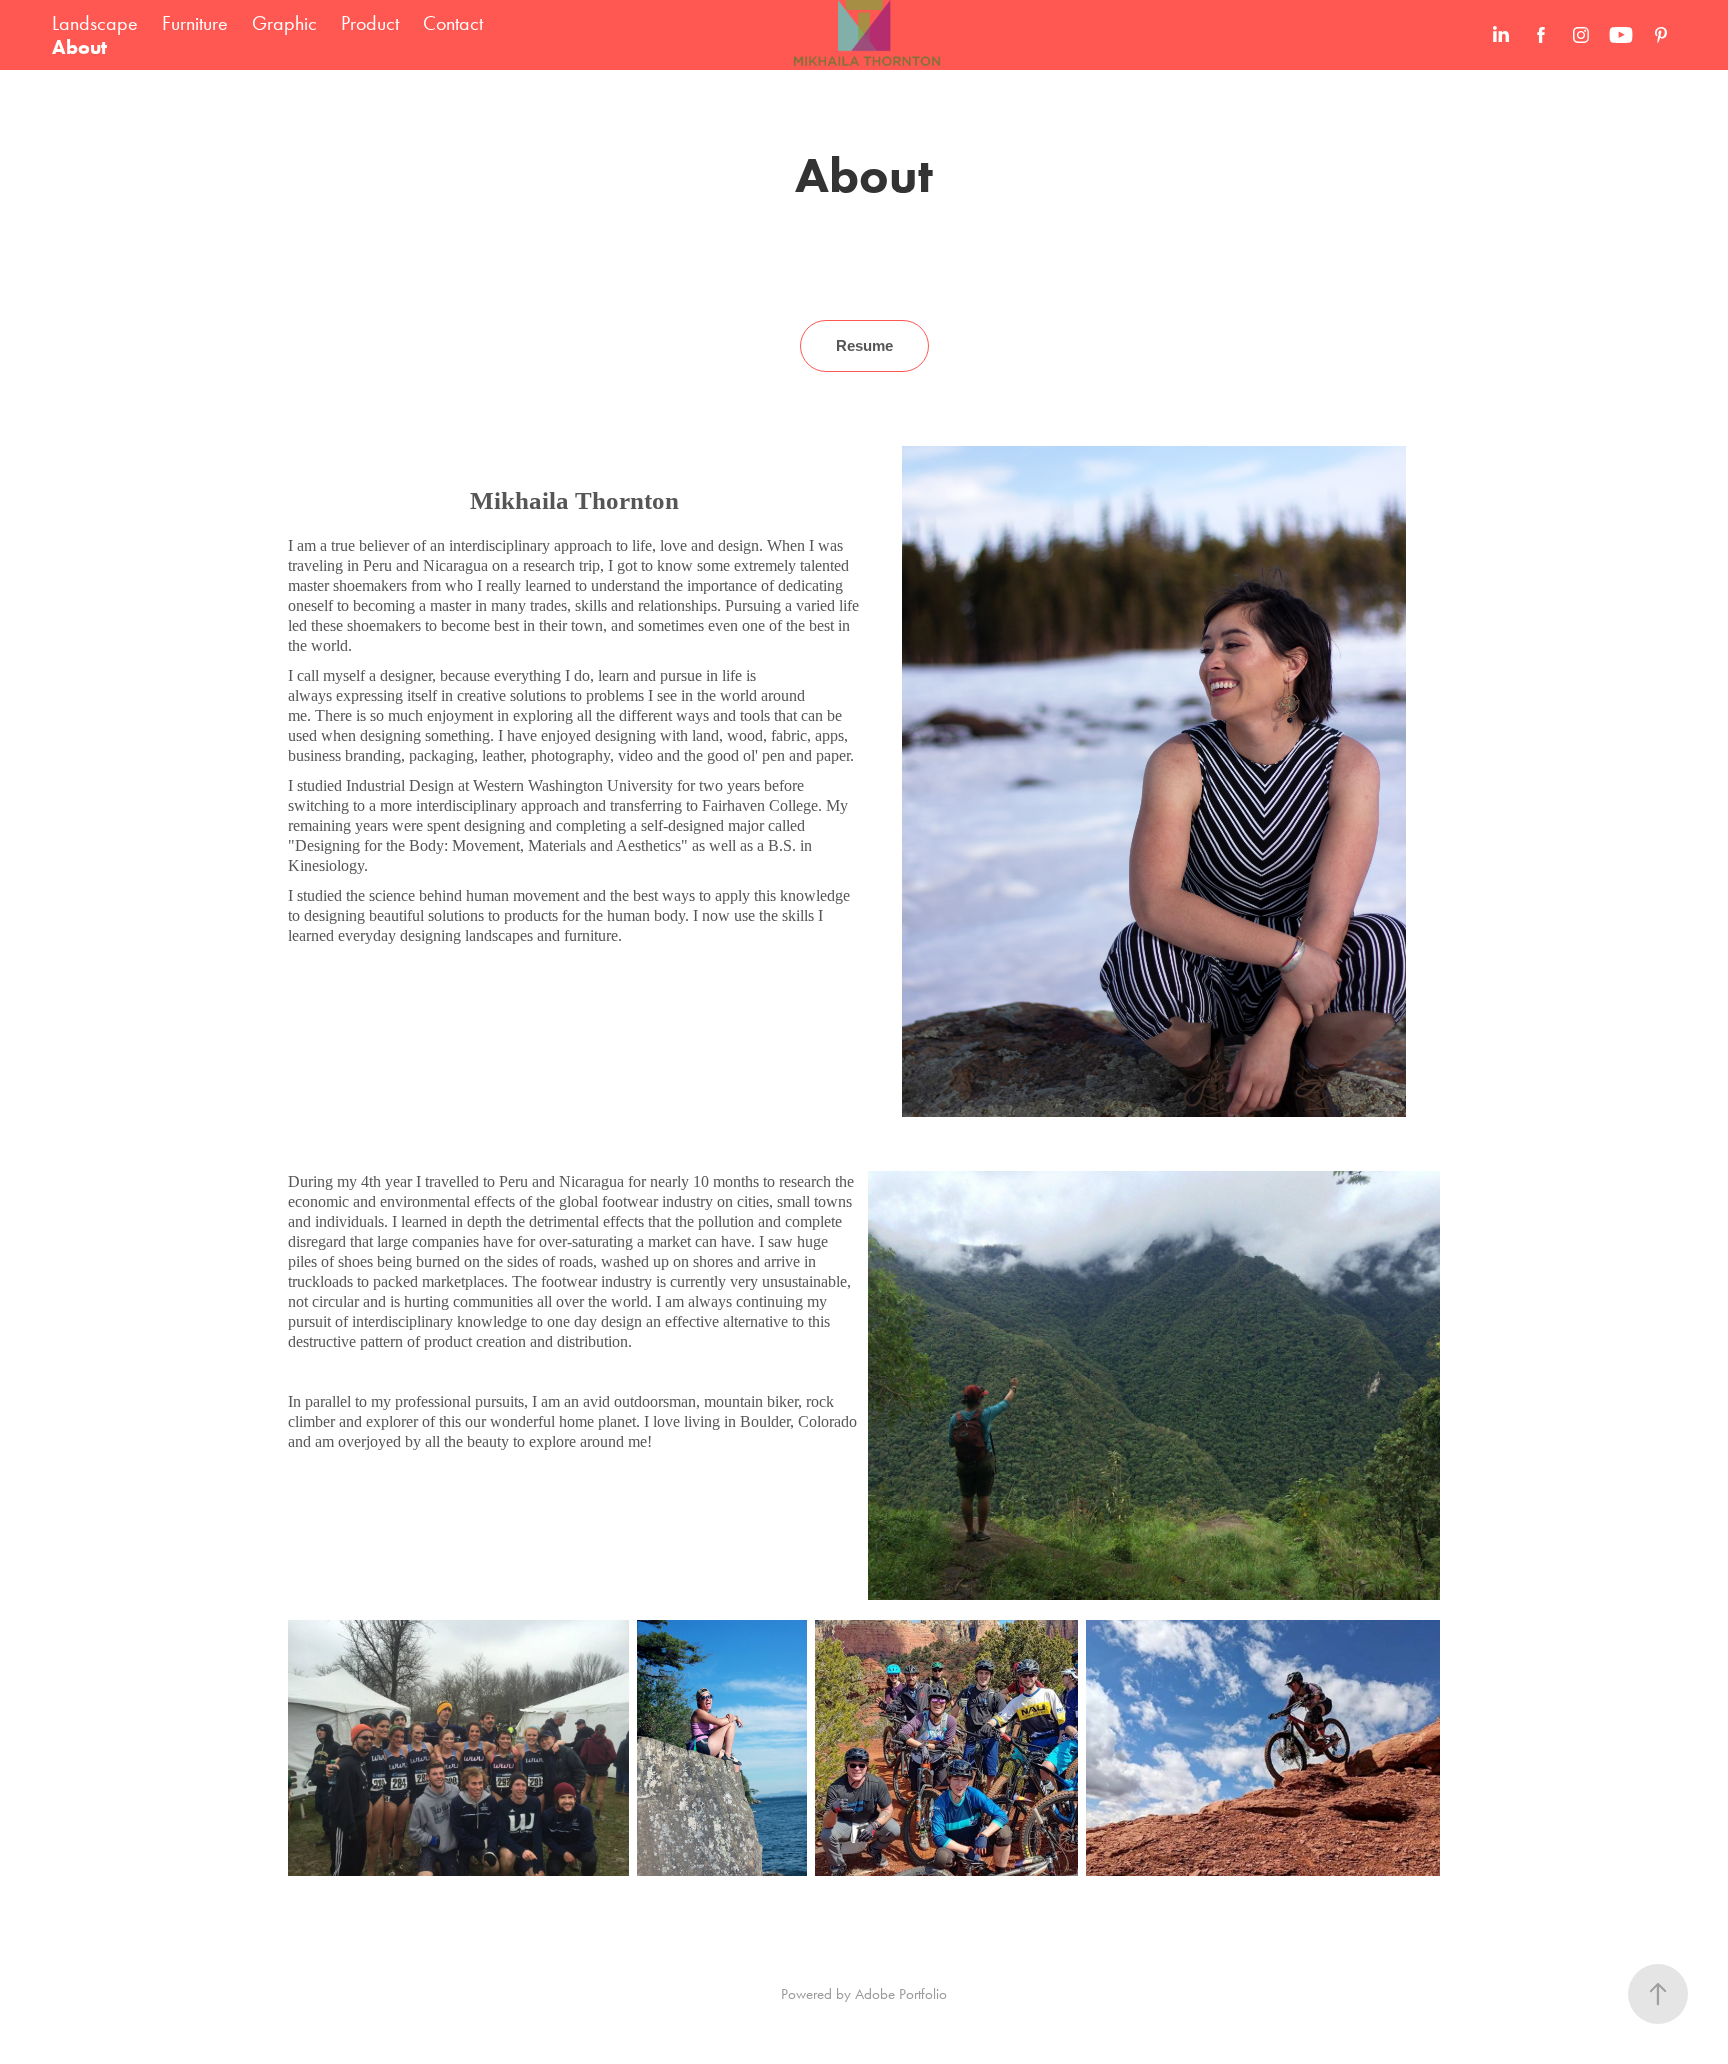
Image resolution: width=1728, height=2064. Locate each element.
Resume (864, 345)
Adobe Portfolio (901, 1994)
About (79, 47)
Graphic (284, 23)
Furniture (195, 23)
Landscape (95, 23)
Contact (453, 23)
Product (370, 23)
